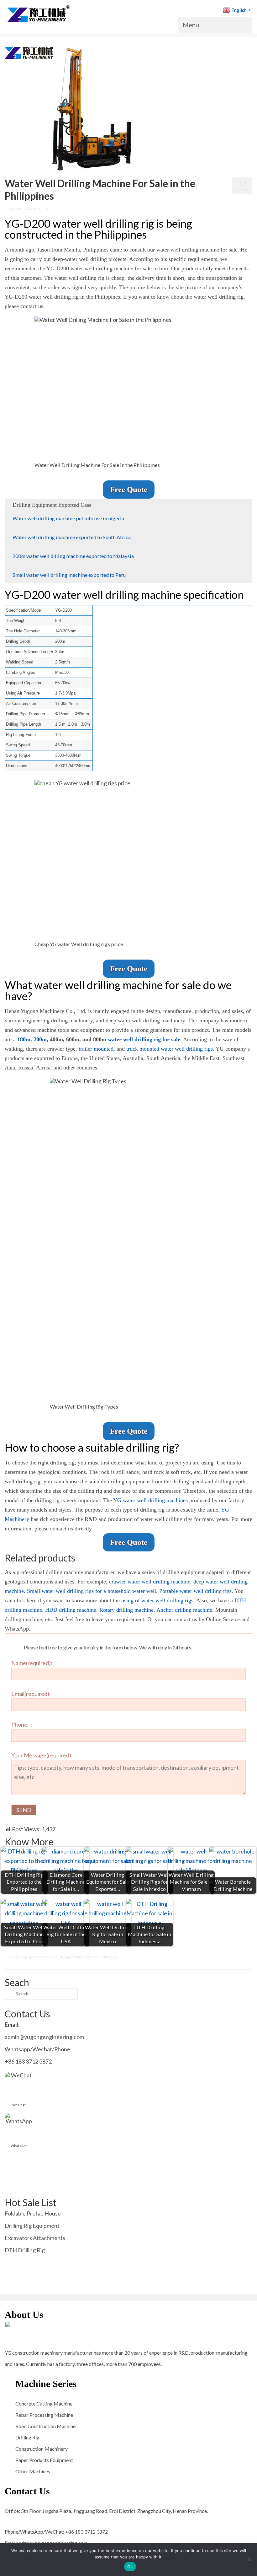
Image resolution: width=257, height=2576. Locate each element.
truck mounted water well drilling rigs (170, 1049)
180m (24, 1039)
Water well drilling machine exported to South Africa (72, 537)
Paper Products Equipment (44, 2460)
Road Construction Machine (45, 2426)
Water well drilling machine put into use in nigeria (68, 518)
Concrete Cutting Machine (44, 2403)
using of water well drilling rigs (157, 1600)
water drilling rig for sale (25, 1957)
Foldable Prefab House (33, 2213)
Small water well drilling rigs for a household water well (92, 1591)
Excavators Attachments (35, 2238)
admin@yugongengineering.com (44, 2037)
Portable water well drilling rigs (195, 1591)
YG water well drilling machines (150, 1500)
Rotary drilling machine (126, 1610)
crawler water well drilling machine (150, 1582)
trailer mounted (96, 1049)
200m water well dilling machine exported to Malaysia (73, 556)
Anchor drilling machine (184, 1610)
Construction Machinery (42, 2449)
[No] (249, 2559)
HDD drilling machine (71, 1610)
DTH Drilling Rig (25, 2250)
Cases (31, 208)
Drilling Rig (27, 2437)
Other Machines (33, 2471)
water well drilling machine (64, 1957)
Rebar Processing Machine (44, 2415)
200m (40, 1039)
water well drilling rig (101, 1957)
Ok (130, 2567)
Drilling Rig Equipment (32, 2226)
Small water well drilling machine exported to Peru (69, 575)
